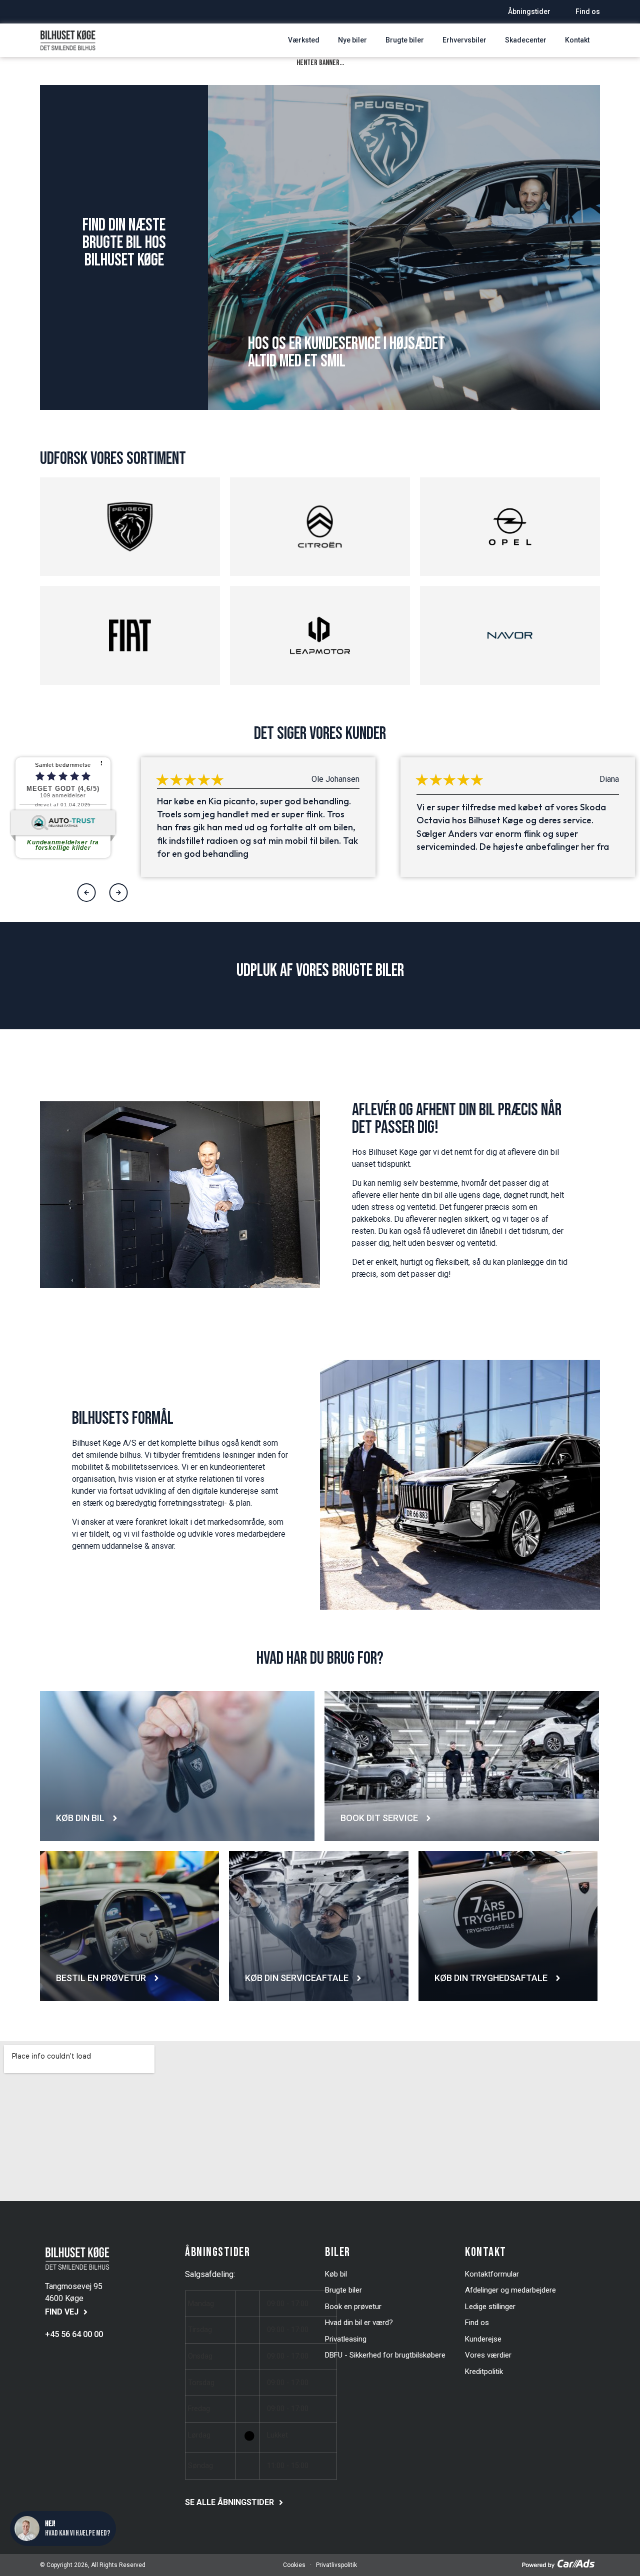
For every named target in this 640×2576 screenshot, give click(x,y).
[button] (87, 893)
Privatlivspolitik (336, 2565)
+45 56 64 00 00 (74, 2334)
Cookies (294, 2565)
